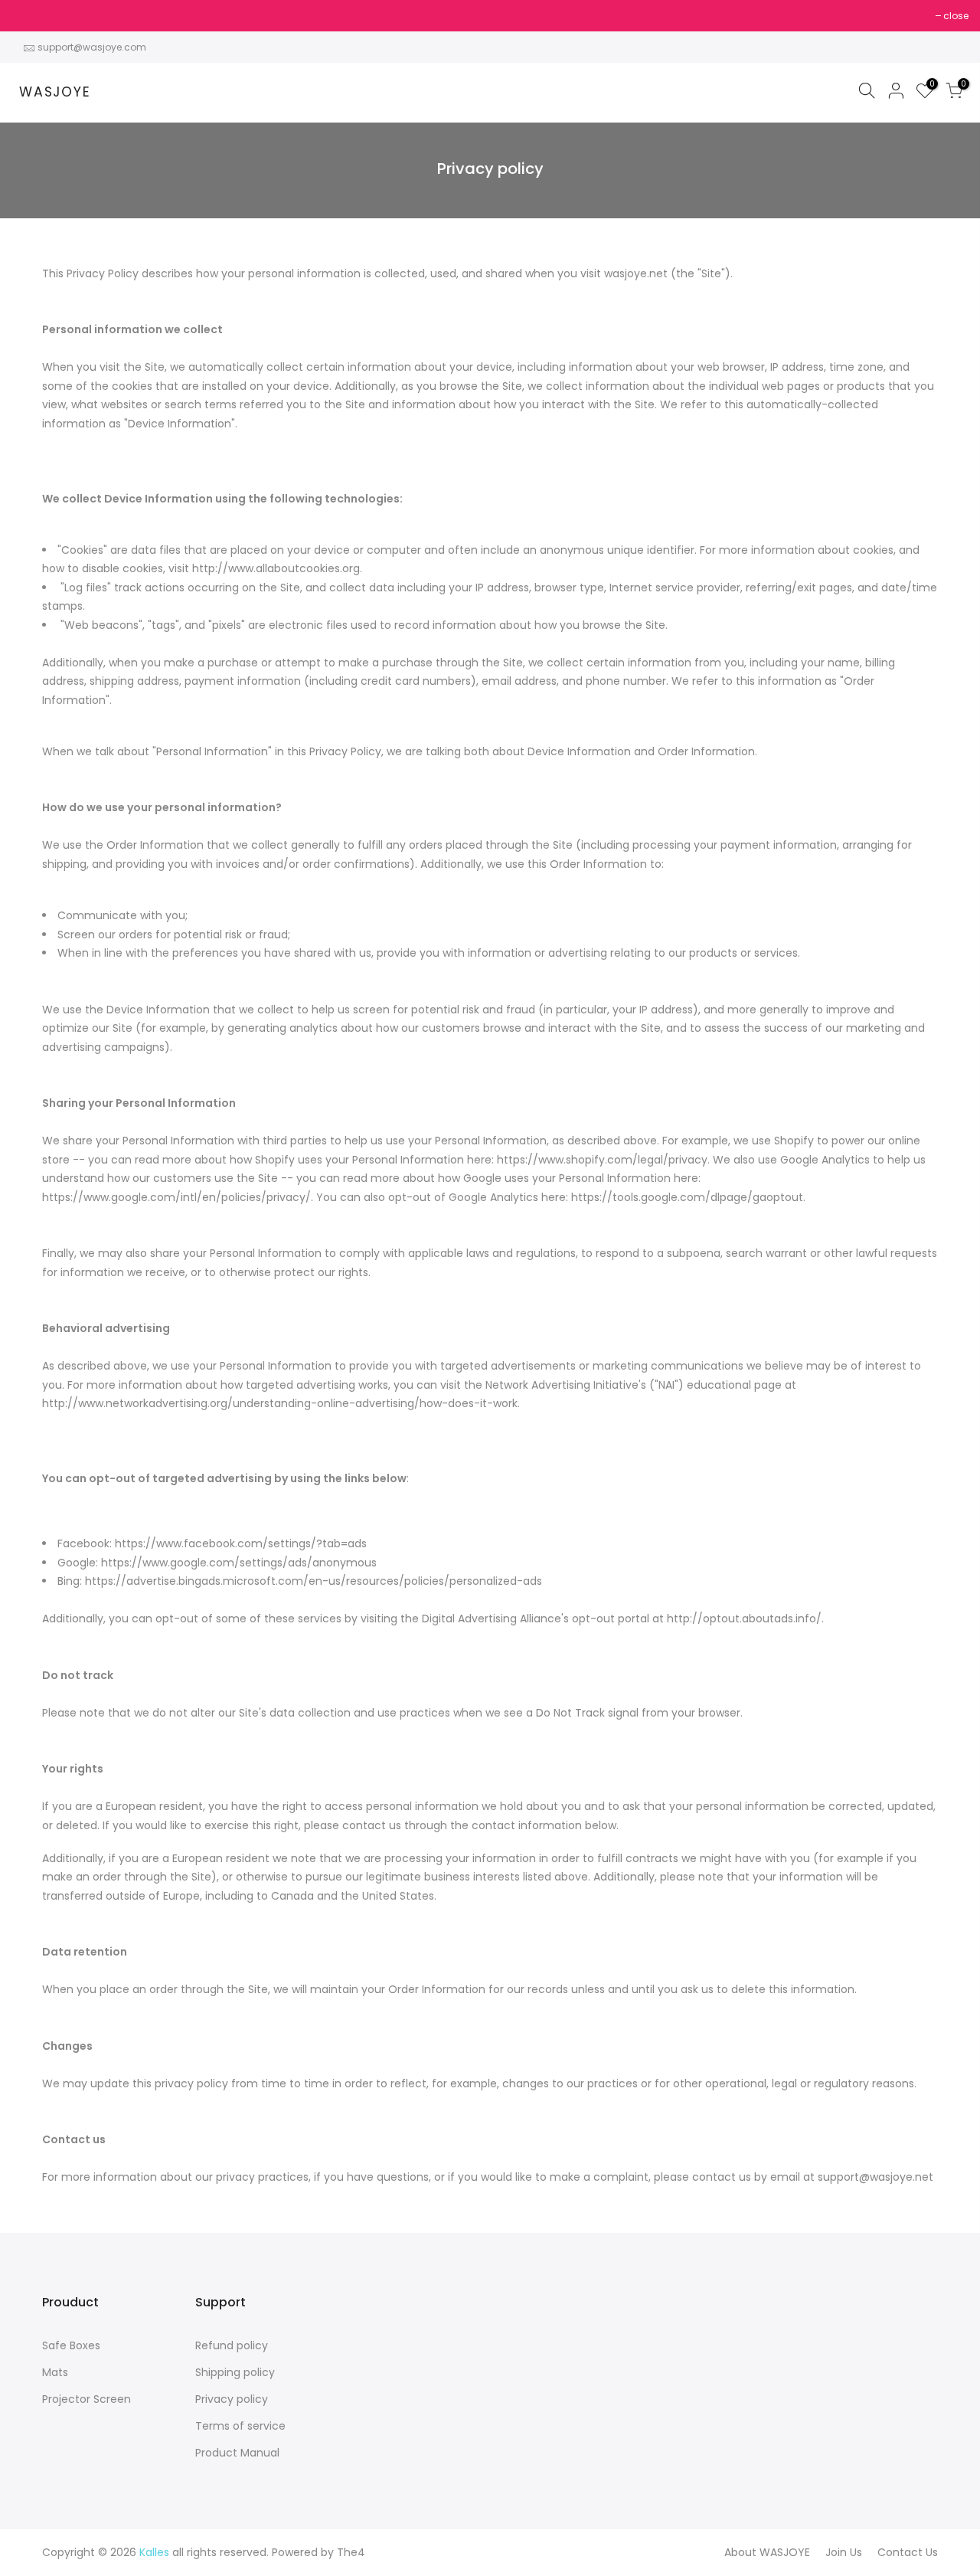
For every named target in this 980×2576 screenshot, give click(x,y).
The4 (351, 2552)
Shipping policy (235, 2372)
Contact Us (908, 2552)
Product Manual (237, 2453)
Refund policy (232, 2345)
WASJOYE (55, 93)
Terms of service (240, 2426)
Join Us (844, 2552)
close (32, 16)
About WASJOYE (767, 2552)
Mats (55, 2372)
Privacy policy (232, 2399)
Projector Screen (87, 2399)
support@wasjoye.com (92, 47)
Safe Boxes (71, 2345)
